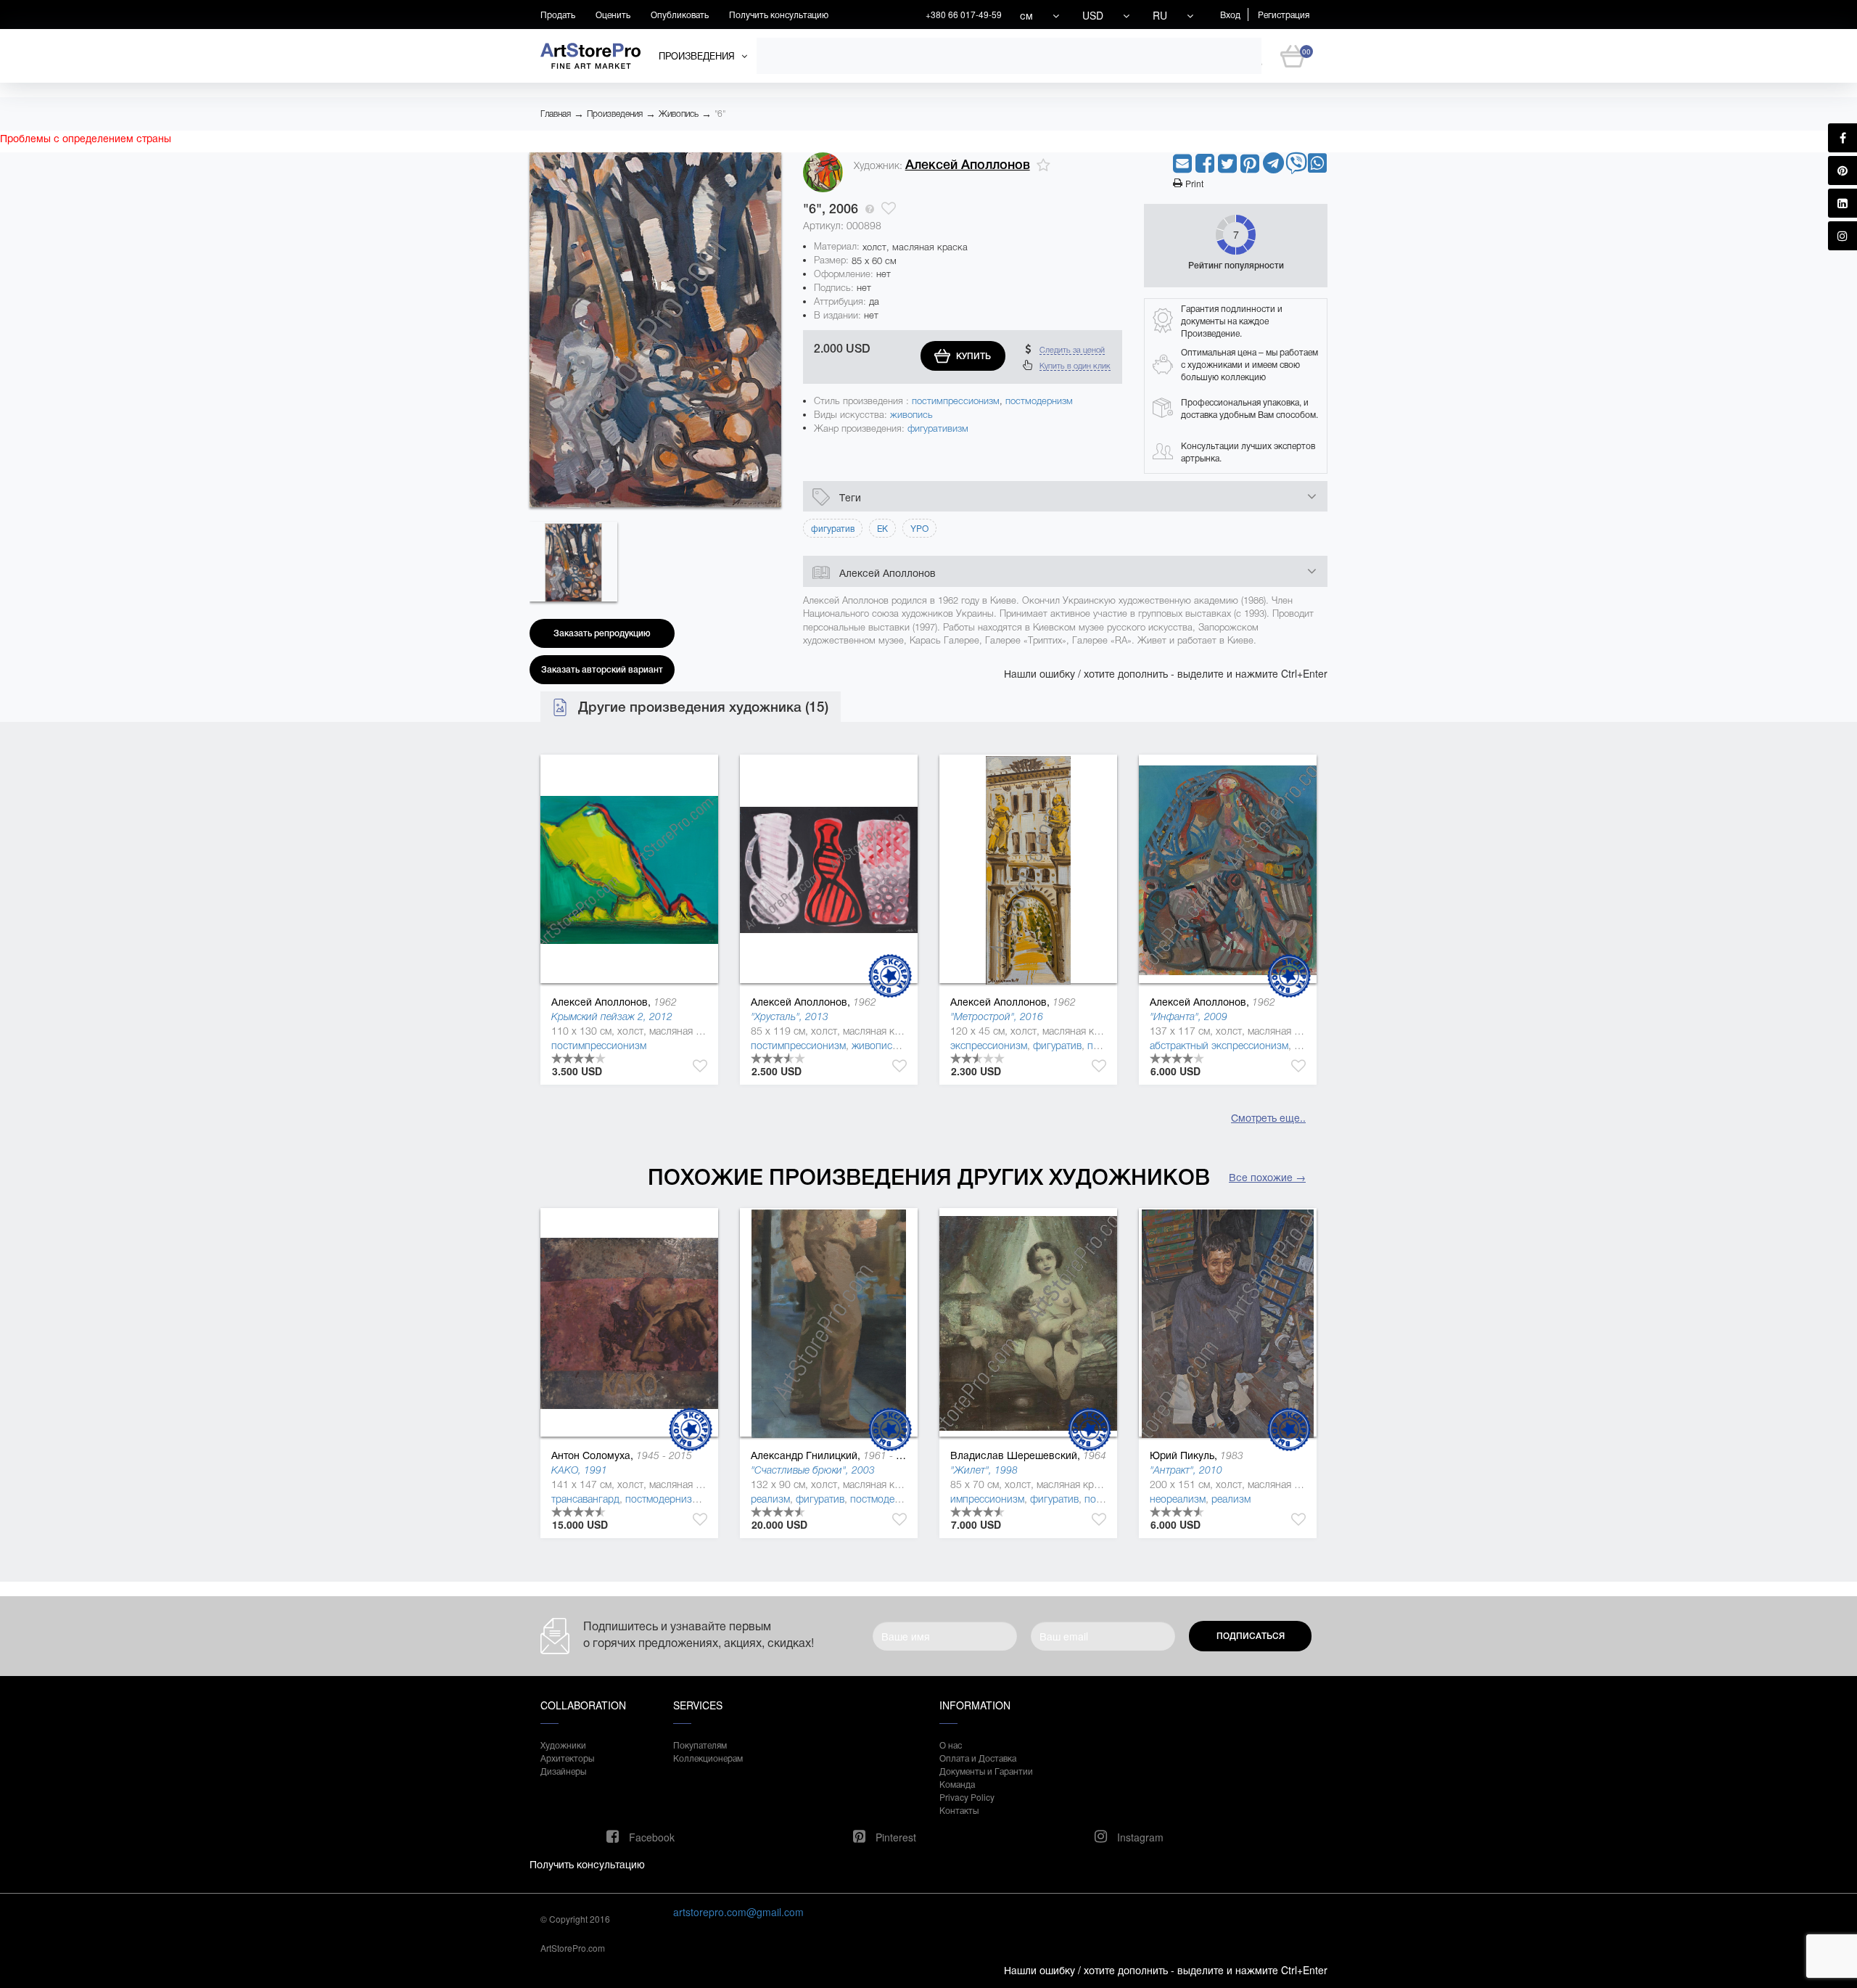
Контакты (959, 1810)
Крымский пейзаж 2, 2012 (612, 1016)
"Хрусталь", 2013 (790, 1016)
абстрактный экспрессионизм (1219, 1046)
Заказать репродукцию (602, 633)
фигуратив (1057, 1046)
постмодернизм (1039, 401)
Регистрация (1284, 14)
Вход (1230, 14)
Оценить (613, 14)
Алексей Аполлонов (968, 165)
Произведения (615, 114)
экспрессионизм (989, 1046)
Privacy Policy (967, 1797)
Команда (957, 1784)
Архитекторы (567, 1758)
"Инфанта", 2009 (1189, 1016)
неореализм (1178, 1499)
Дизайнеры (563, 1771)
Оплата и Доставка (978, 1758)
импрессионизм (987, 1499)
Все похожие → (1267, 1177)
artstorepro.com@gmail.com (738, 1912)
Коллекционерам (708, 1758)
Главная (556, 114)
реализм (770, 1499)
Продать (558, 14)
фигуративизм (938, 428)
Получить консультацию (779, 14)
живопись (911, 415)
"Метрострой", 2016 (997, 1016)
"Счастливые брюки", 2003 (813, 1470)
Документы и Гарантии (986, 1771)
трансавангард (585, 1499)
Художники (563, 1745)
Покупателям (700, 1745)
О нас (951, 1745)
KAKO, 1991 (579, 1470)
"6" (720, 114)
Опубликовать (680, 14)
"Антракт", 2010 (1186, 1470)
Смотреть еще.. (1268, 1117)
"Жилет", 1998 (984, 1470)
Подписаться (1251, 1636)
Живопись (679, 114)
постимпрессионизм (956, 401)
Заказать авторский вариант (602, 670)
